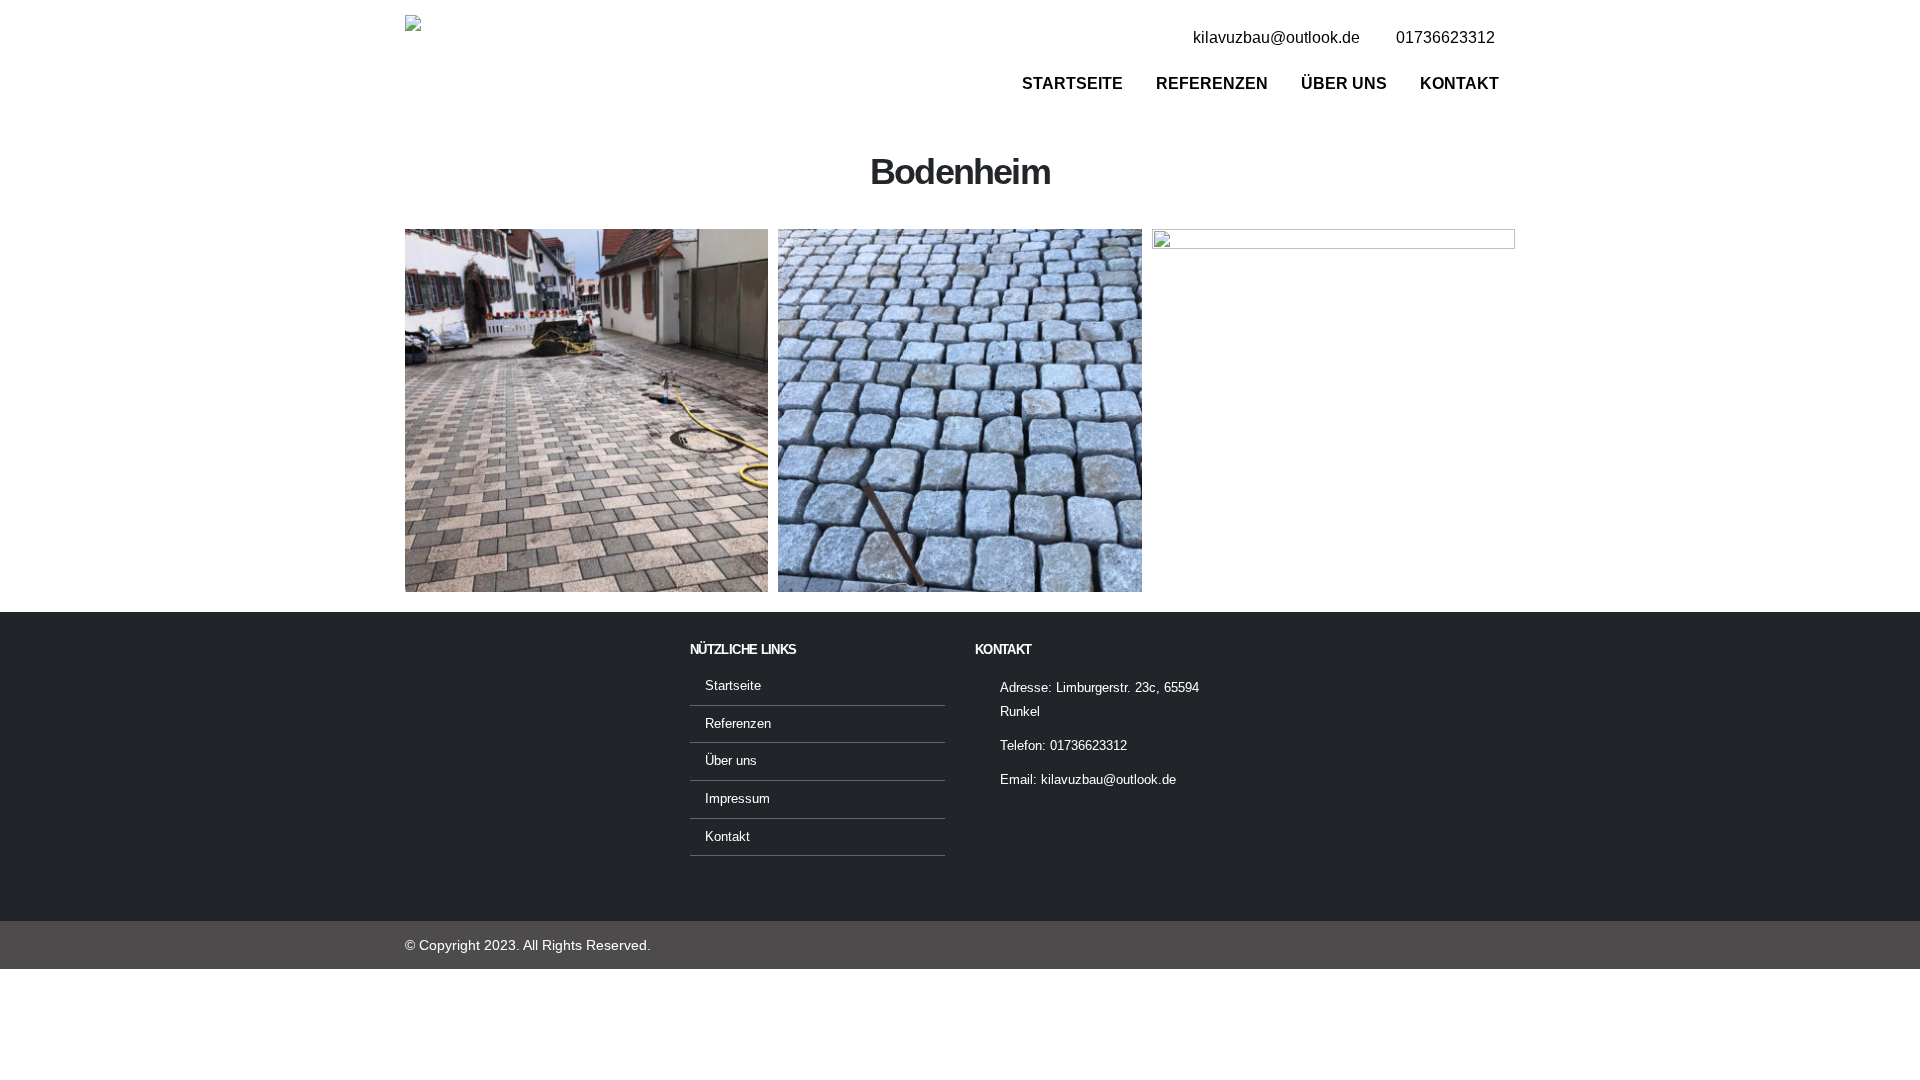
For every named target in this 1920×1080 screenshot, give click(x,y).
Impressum (737, 799)
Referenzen (1212, 83)
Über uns (1344, 83)
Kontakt (1459, 83)
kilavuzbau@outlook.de (1108, 780)
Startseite (1072, 83)
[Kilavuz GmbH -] (454, 65)
